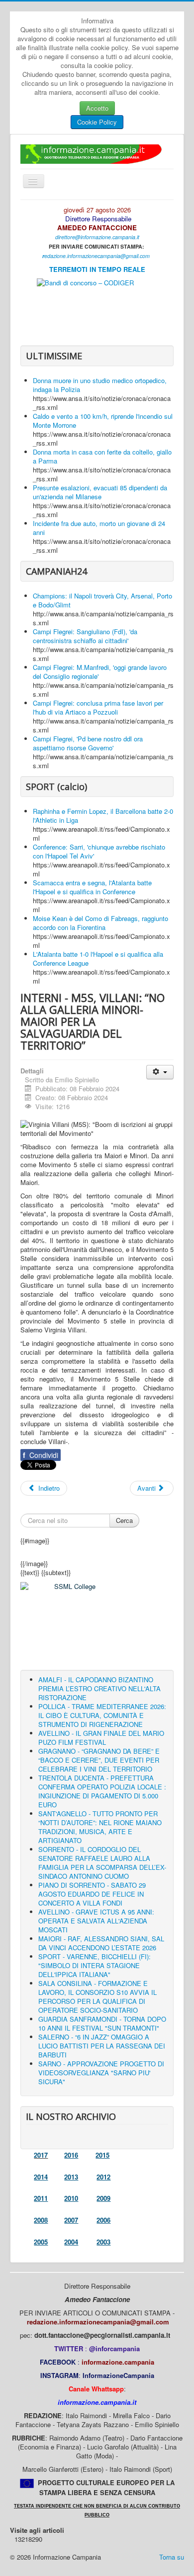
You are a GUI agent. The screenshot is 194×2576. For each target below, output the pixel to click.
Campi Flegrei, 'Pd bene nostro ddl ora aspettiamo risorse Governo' (88, 743)
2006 (103, 2220)
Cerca (124, 1520)
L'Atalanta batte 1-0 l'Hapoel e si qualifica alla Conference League (98, 958)
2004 (71, 2242)
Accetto (97, 108)
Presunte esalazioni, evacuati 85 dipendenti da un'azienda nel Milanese (100, 492)
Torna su (172, 2557)
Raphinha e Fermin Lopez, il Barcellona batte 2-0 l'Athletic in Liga (103, 816)
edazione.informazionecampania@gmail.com (97, 256)
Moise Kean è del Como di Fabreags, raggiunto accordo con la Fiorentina (100, 923)
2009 (103, 2198)
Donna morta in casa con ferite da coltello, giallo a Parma (102, 456)
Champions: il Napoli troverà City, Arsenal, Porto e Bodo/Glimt (102, 600)
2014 (41, 2177)
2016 (71, 2155)
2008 (41, 2220)
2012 (103, 2177)
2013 (71, 2177)
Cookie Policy (97, 122)
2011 (41, 2198)
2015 (102, 2155)
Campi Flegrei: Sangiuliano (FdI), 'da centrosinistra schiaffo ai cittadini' (85, 636)
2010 (71, 2198)
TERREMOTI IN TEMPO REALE (97, 269)
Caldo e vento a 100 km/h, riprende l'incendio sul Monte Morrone (103, 421)
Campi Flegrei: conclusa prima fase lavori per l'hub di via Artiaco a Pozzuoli (98, 707)
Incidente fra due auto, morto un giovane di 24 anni (99, 528)
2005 (41, 2242)
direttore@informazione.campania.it (97, 237)
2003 (103, 2242)
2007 (71, 2220)
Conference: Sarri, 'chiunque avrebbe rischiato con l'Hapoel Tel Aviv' (99, 851)
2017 (41, 2155)
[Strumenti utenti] (160, 1072)
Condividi (41, 1455)
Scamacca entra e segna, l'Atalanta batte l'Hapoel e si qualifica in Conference (92, 887)
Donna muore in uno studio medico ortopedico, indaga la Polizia (100, 385)
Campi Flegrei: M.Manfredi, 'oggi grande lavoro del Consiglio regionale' (100, 672)
